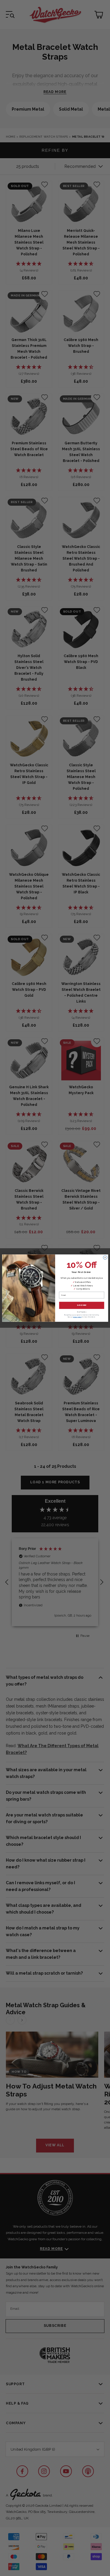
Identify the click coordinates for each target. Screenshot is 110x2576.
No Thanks (82, 1312)
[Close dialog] (105, 1257)
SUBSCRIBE (81, 1305)
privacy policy (77, 1317)
